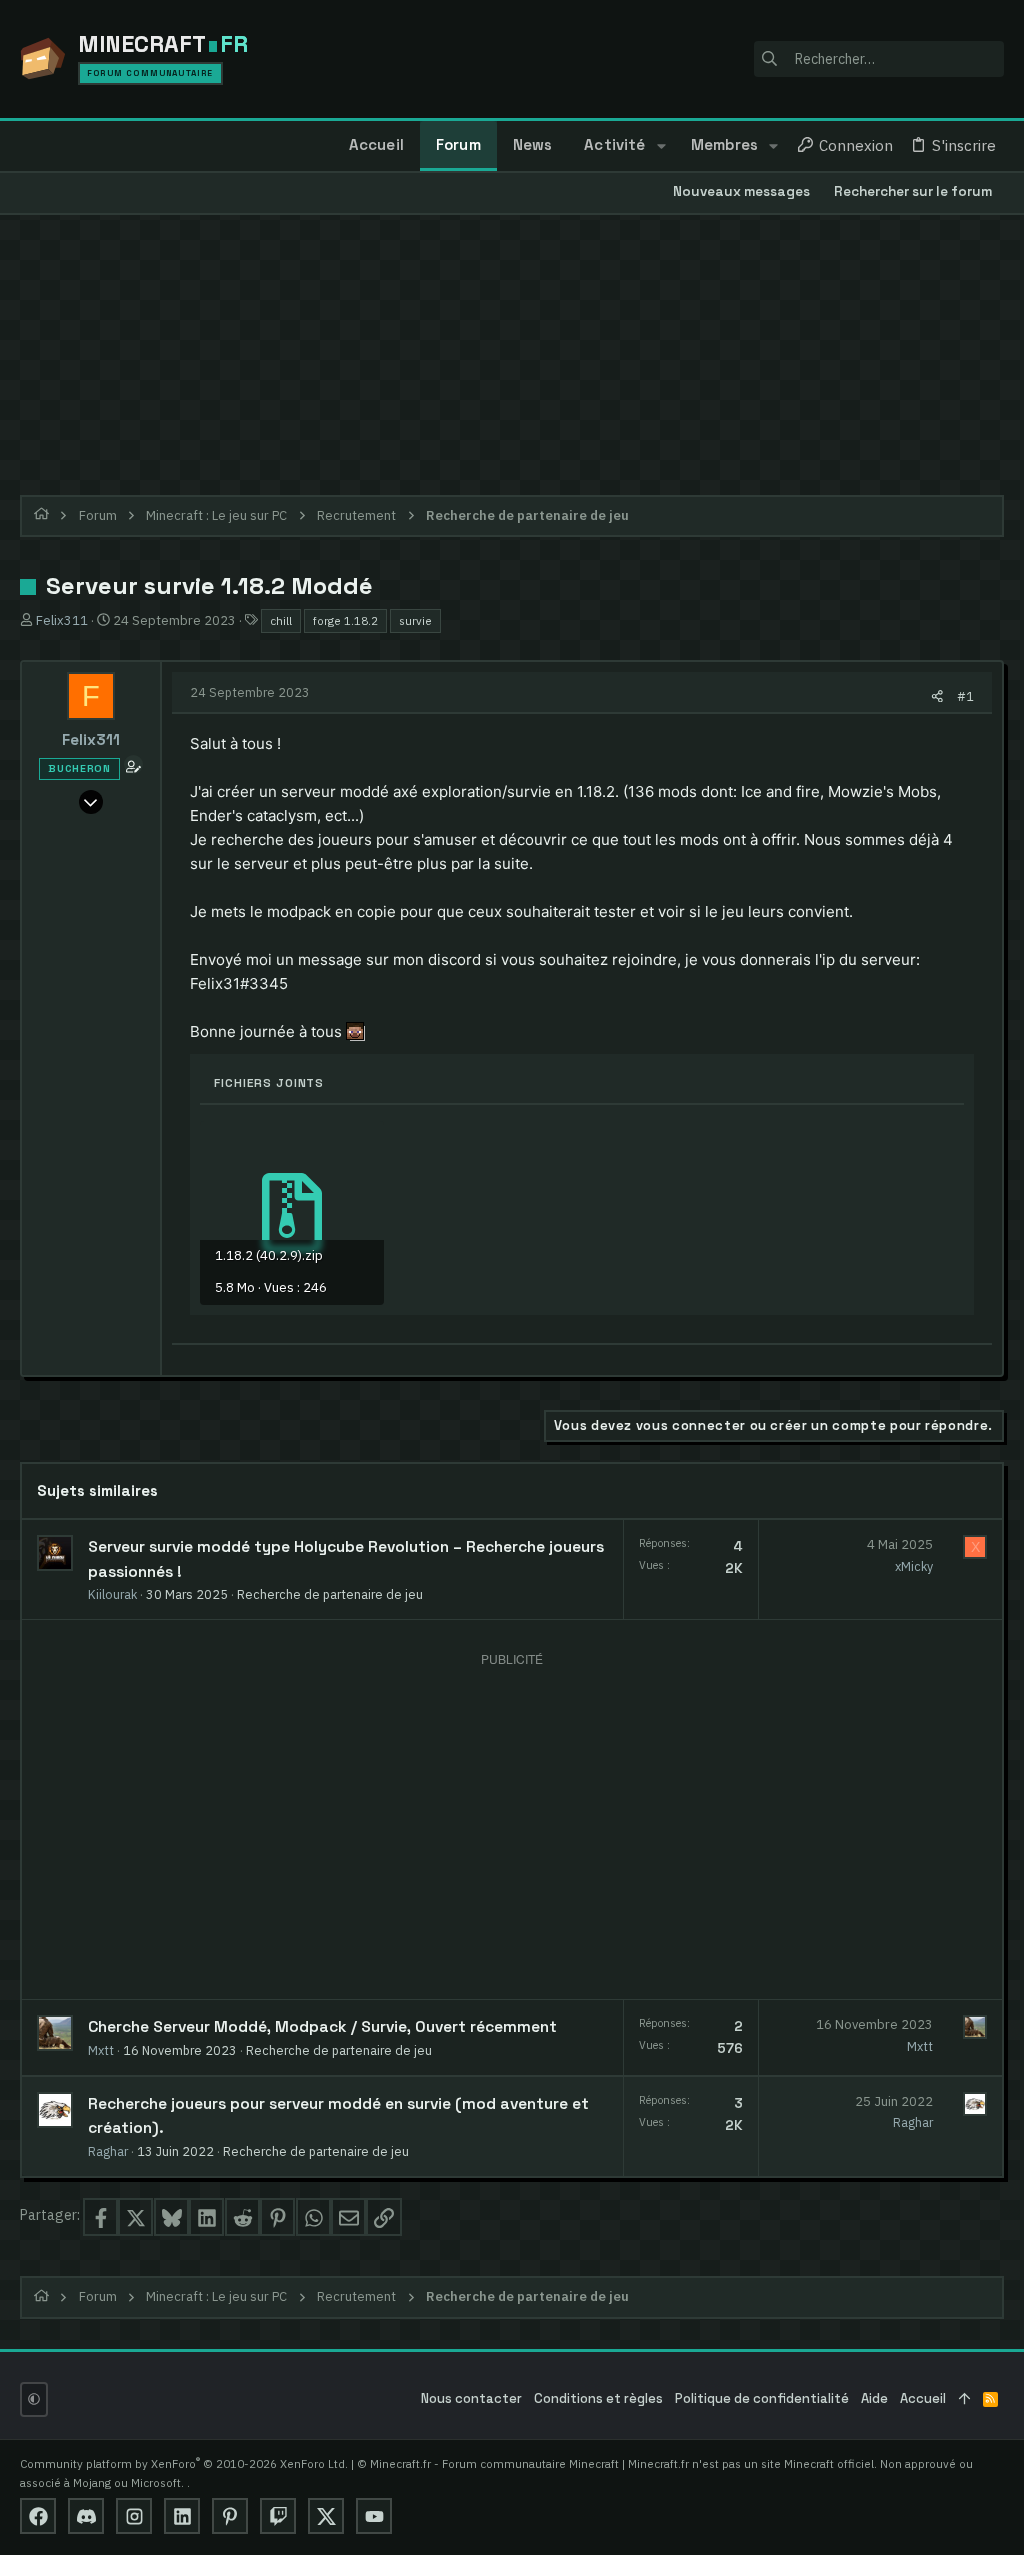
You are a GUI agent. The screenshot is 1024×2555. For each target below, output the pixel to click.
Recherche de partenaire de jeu (330, 1594)
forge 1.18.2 (345, 620)
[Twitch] (278, 2516)
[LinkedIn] (182, 2516)
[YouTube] (374, 2516)
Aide (874, 2398)
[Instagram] (134, 2516)
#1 (965, 696)
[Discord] (86, 2516)
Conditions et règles (598, 2398)
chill (281, 620)
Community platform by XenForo (184, 2463)
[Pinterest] (230, 2516)
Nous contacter (471, 2398)
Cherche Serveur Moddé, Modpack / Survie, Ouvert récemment (322, 2027)
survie (415, 620)
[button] (660, 146)
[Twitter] (326, 2516)
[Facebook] (38, 2516)
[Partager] (937, 696)
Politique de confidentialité (762, 2398)
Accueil (923, 2398)
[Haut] (964, 2399)
